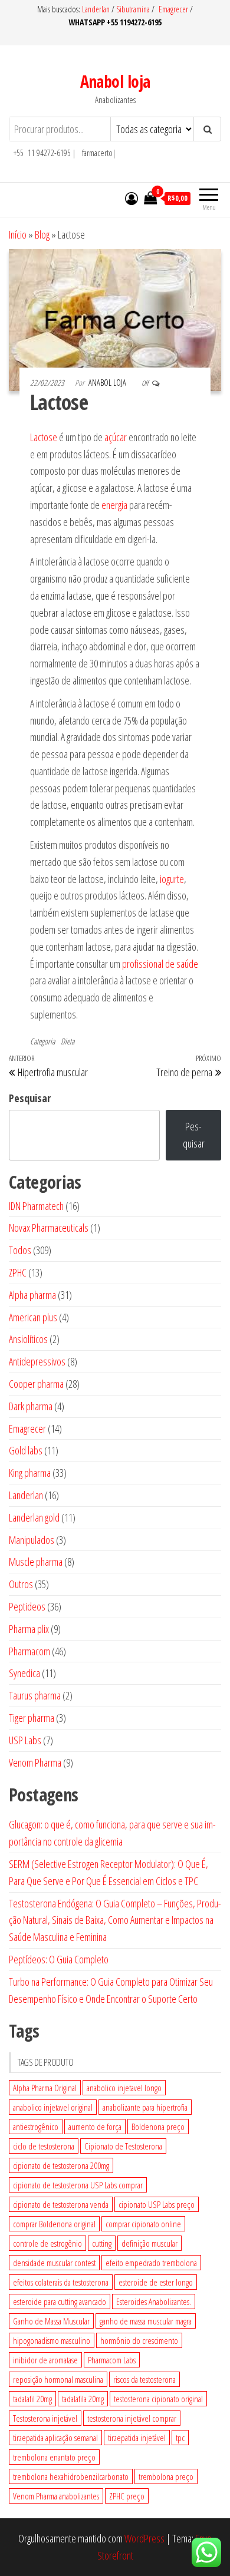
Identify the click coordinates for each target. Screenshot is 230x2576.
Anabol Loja (108, 383)
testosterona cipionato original (158, 2399)
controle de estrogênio (47, 2243)
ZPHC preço (127, 2496)
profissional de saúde (160, 964)
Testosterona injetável (45, 2418)
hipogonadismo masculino (52, 2340)
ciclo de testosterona (44, 2146)
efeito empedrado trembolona (151, 2263)
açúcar (116, 437)
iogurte (172, 879)
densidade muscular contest (54, 2263)
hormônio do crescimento (139, 2340)
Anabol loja (115, 81)
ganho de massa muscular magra (146, 2321)
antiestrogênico (36, 2127)
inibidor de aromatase (45, 2360)
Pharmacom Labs (112, 2360)
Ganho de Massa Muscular (51, 2321)
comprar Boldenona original (54, 2224)
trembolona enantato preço (54, 2457)
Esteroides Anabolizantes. (154, 2301)
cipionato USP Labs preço (157, 2204)
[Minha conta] (132, 198)
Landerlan (97, 9)
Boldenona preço (158, 2127)
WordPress (144, 2538)
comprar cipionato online (143, 2224)
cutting (102, 2243)
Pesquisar (30, 1098)
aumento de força (95, 2127)
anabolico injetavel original (53, 2107)
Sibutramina (134, 9)
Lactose (44, 437)
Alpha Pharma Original (45, 2088)
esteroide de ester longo (156, 2282)
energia (114, 505)
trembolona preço (166, 2476)
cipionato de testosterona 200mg (61, 2165)
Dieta (68, 1041)
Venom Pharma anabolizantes (56, 2496)
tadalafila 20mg (83, 2399)
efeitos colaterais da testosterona (61, 2282)
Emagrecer (173, 9)
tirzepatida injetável (137, 2438)
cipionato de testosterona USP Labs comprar (78, 2185)
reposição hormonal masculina (58, 2379)
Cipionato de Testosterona (123, 2146)
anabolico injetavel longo (124, 2088)
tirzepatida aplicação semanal (55, 2438)
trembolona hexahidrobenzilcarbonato (71, 2476)
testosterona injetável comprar (132, 2418)
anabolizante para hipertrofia (145, 2107)
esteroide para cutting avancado (60, 2301)
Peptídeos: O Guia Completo (59, 1959)
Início (18, 234)
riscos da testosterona (144, 2379)
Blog (42, 234)
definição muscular (149, 2243)
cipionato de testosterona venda (61, 2204)
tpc (180, 2438)
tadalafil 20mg (32, 2399)
